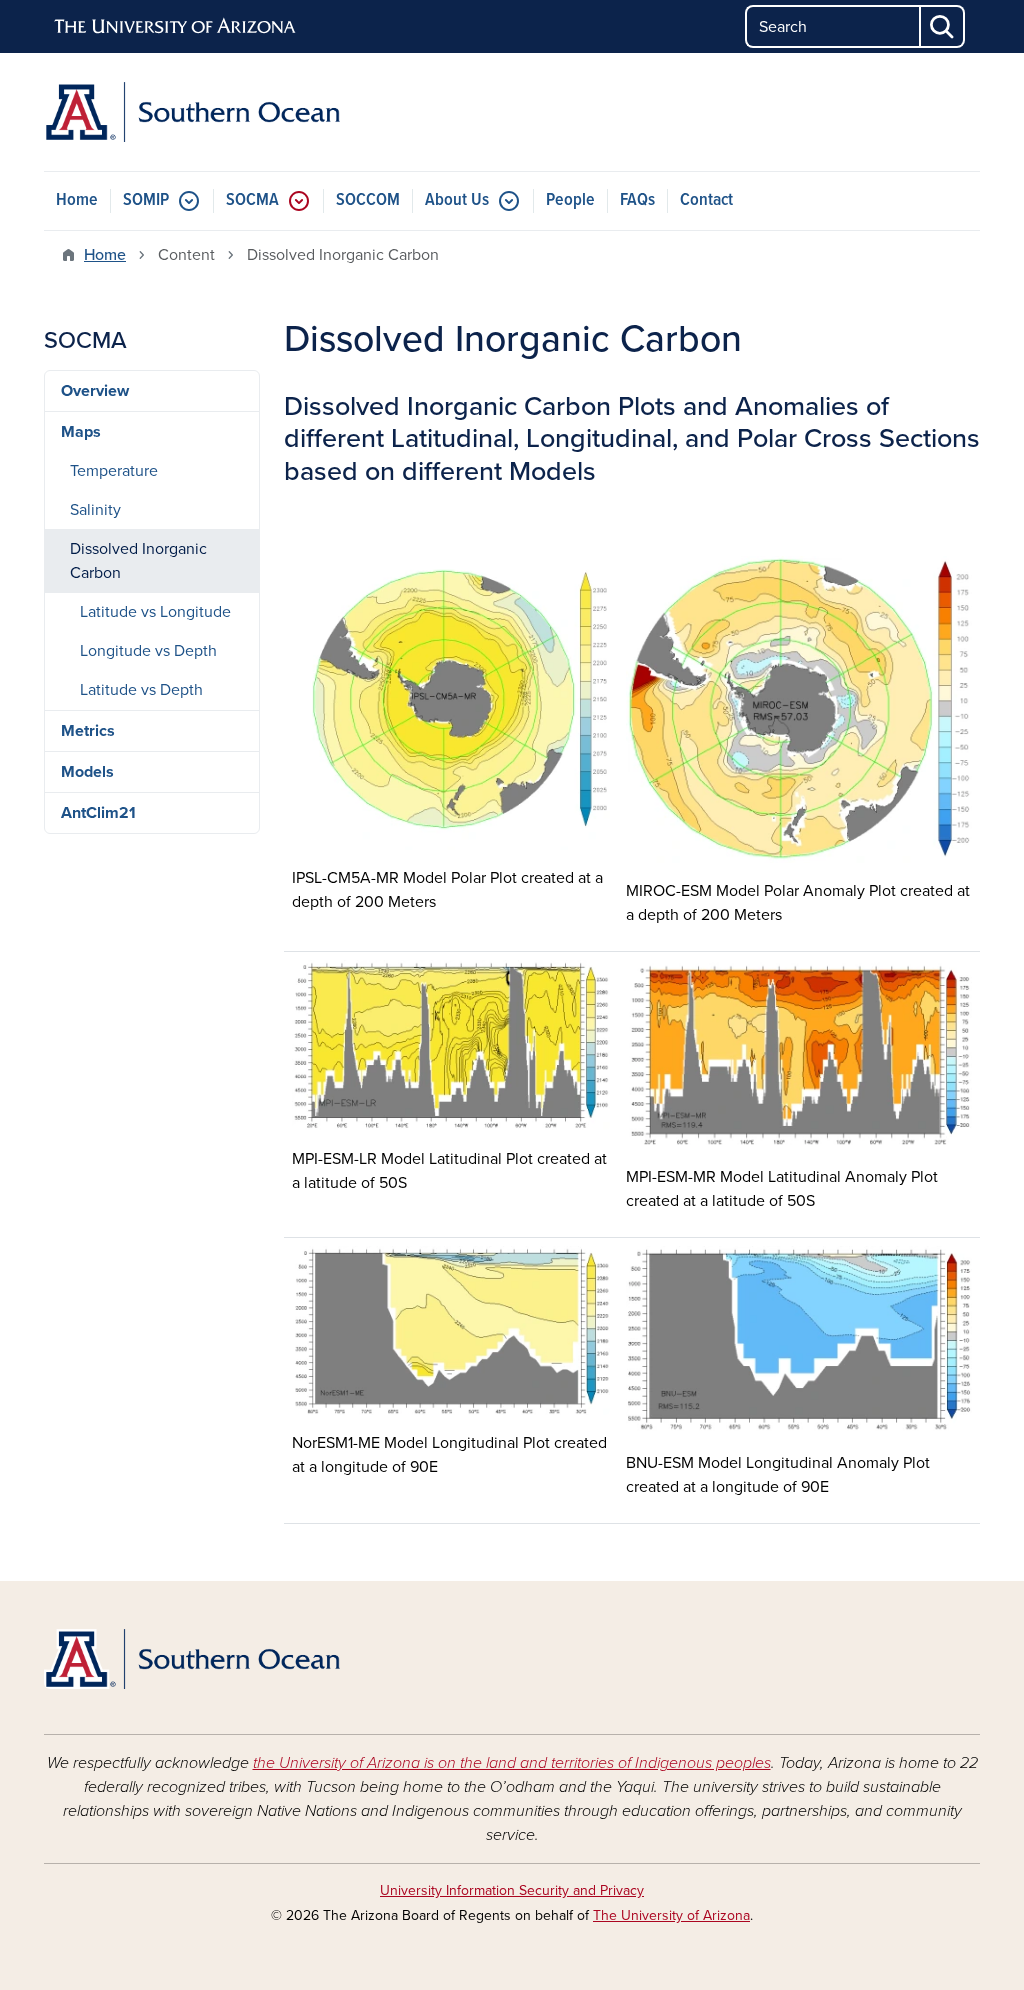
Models (87, 772)
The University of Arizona (671, 1915)
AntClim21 (98, 813)
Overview (95, 391)
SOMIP (146, 200)
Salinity (95, 510)
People (570, 200)
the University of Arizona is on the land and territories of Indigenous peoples (512, 1763)
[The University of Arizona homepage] (176, 27)
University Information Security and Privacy (512, 1890)
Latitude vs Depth (141, 690)
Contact (706, 200)
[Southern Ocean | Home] (192, 112)
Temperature (114, 471)
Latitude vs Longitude (155, 612)
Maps (81, 432)
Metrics (88, 731)
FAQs (637, 200)
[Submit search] (943, 26)
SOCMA (252, 200)
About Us (457, 200)
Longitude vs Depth (148, 651)
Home (77, 200)
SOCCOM (368, 200)
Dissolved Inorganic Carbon (138, 561)
